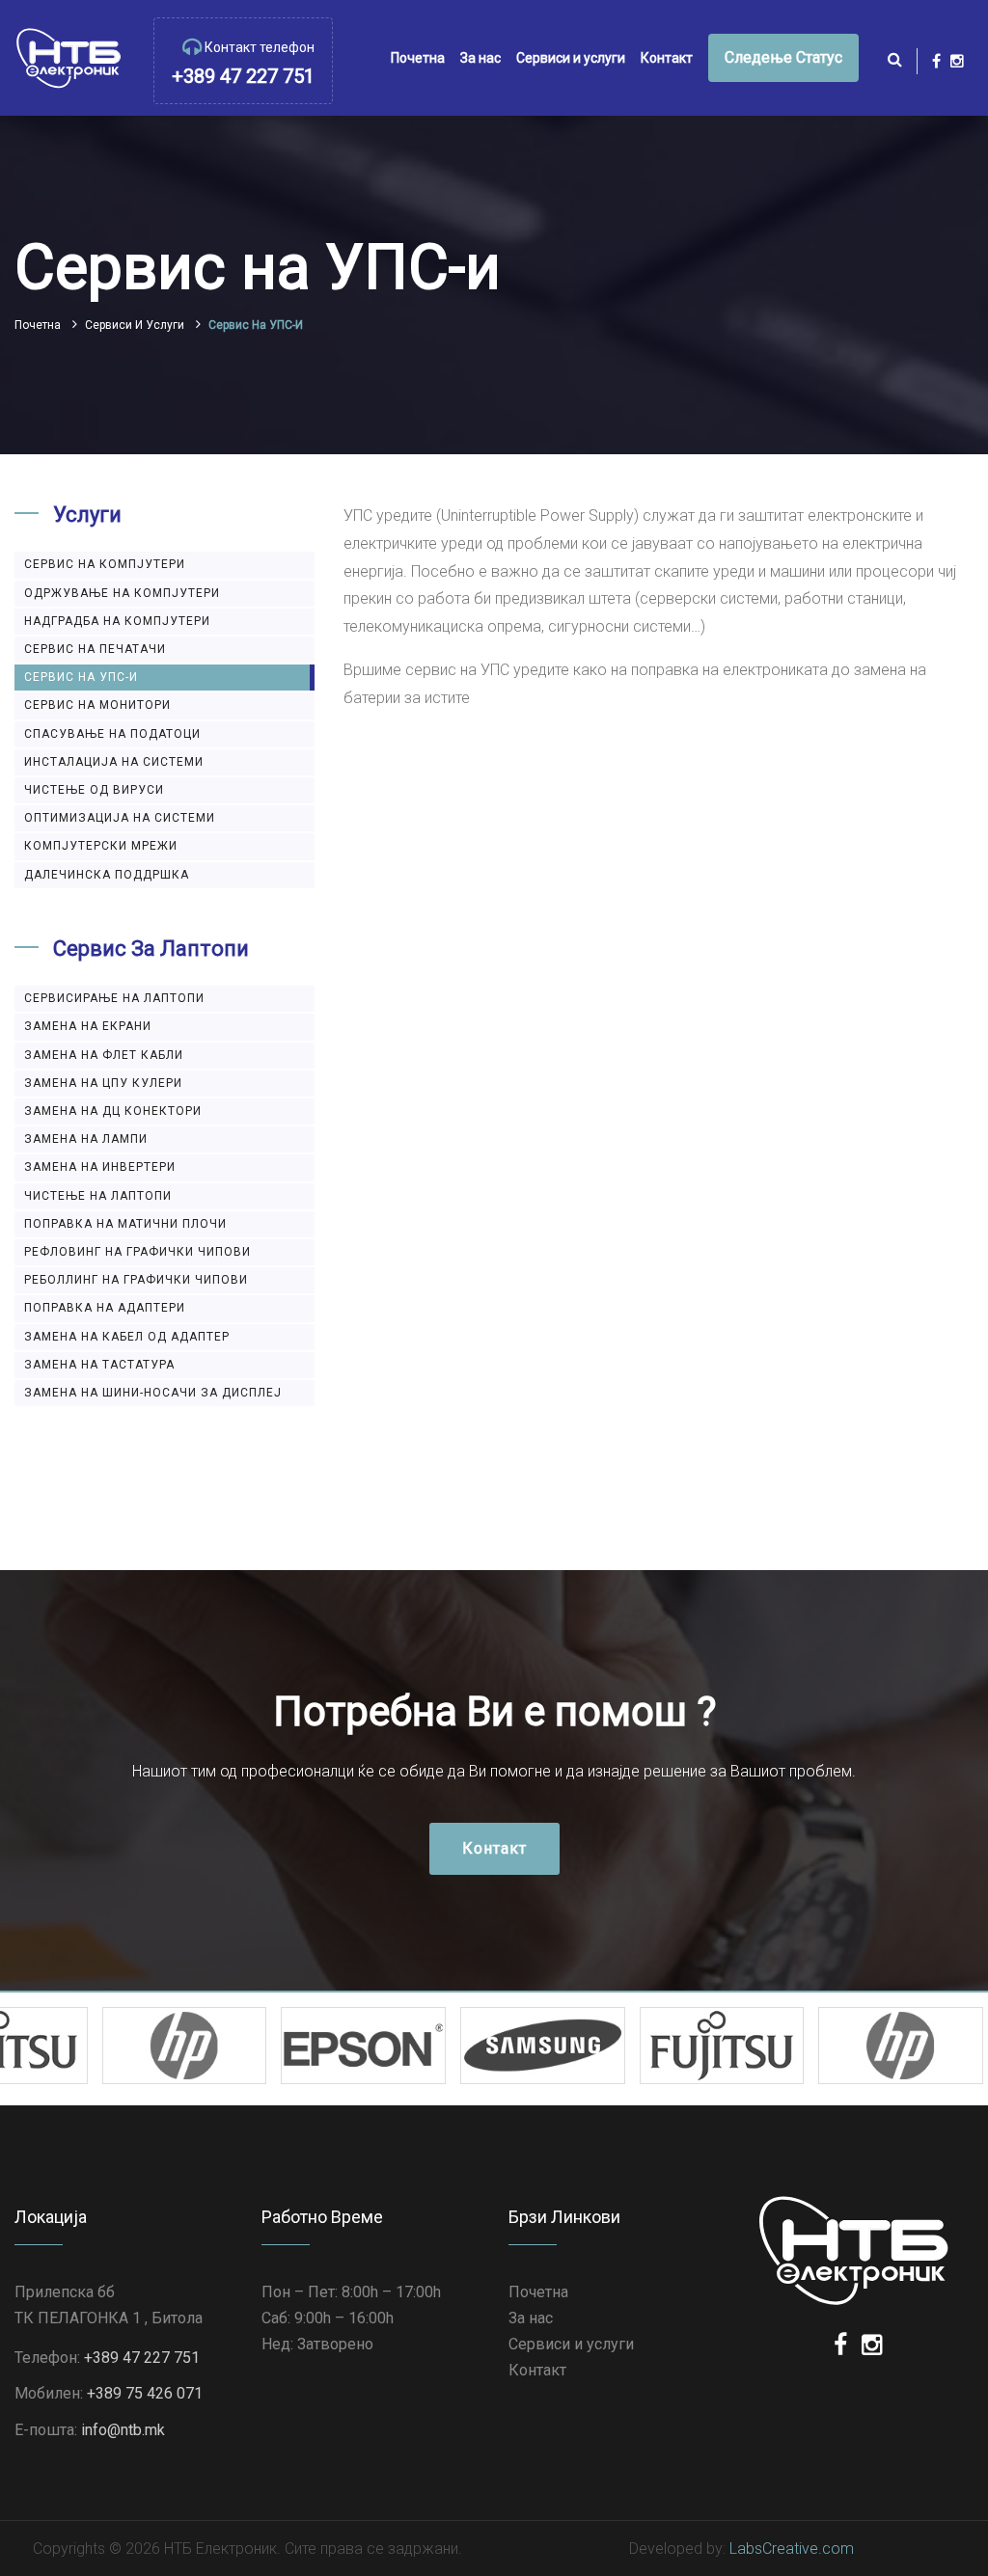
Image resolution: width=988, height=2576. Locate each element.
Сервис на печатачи (95, 649)
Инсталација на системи (114, 762)
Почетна (418, 58)
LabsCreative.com (792, 2549)
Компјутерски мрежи (101, 846)
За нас (480, 58)
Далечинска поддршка (107, 875)
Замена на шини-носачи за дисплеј (153, 1393)
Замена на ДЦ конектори (113, 1111)
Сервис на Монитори (97, 705)
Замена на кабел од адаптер (127, 1337)
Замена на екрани (88, 1026)
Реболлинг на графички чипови (136, 1280)
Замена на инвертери (100, 1167)
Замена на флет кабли (104, 1055)
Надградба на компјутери (117, 621)
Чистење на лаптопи (98, 1196)
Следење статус (783, 57)
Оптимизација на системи (120, 818)
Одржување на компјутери (122, 593)
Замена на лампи (86, 1139)
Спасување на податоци (112, 734)
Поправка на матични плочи (125, 1224)
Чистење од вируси (94, 790)
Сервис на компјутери (105, 564)
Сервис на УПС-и (81, 677)
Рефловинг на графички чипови (137, 1252)
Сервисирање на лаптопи (114, 998)
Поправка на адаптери (105, 1308)
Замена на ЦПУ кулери (103, 1083)
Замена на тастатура (99, 1365)
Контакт (667, 58)
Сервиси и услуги (571, 58)
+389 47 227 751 (243, 76)
